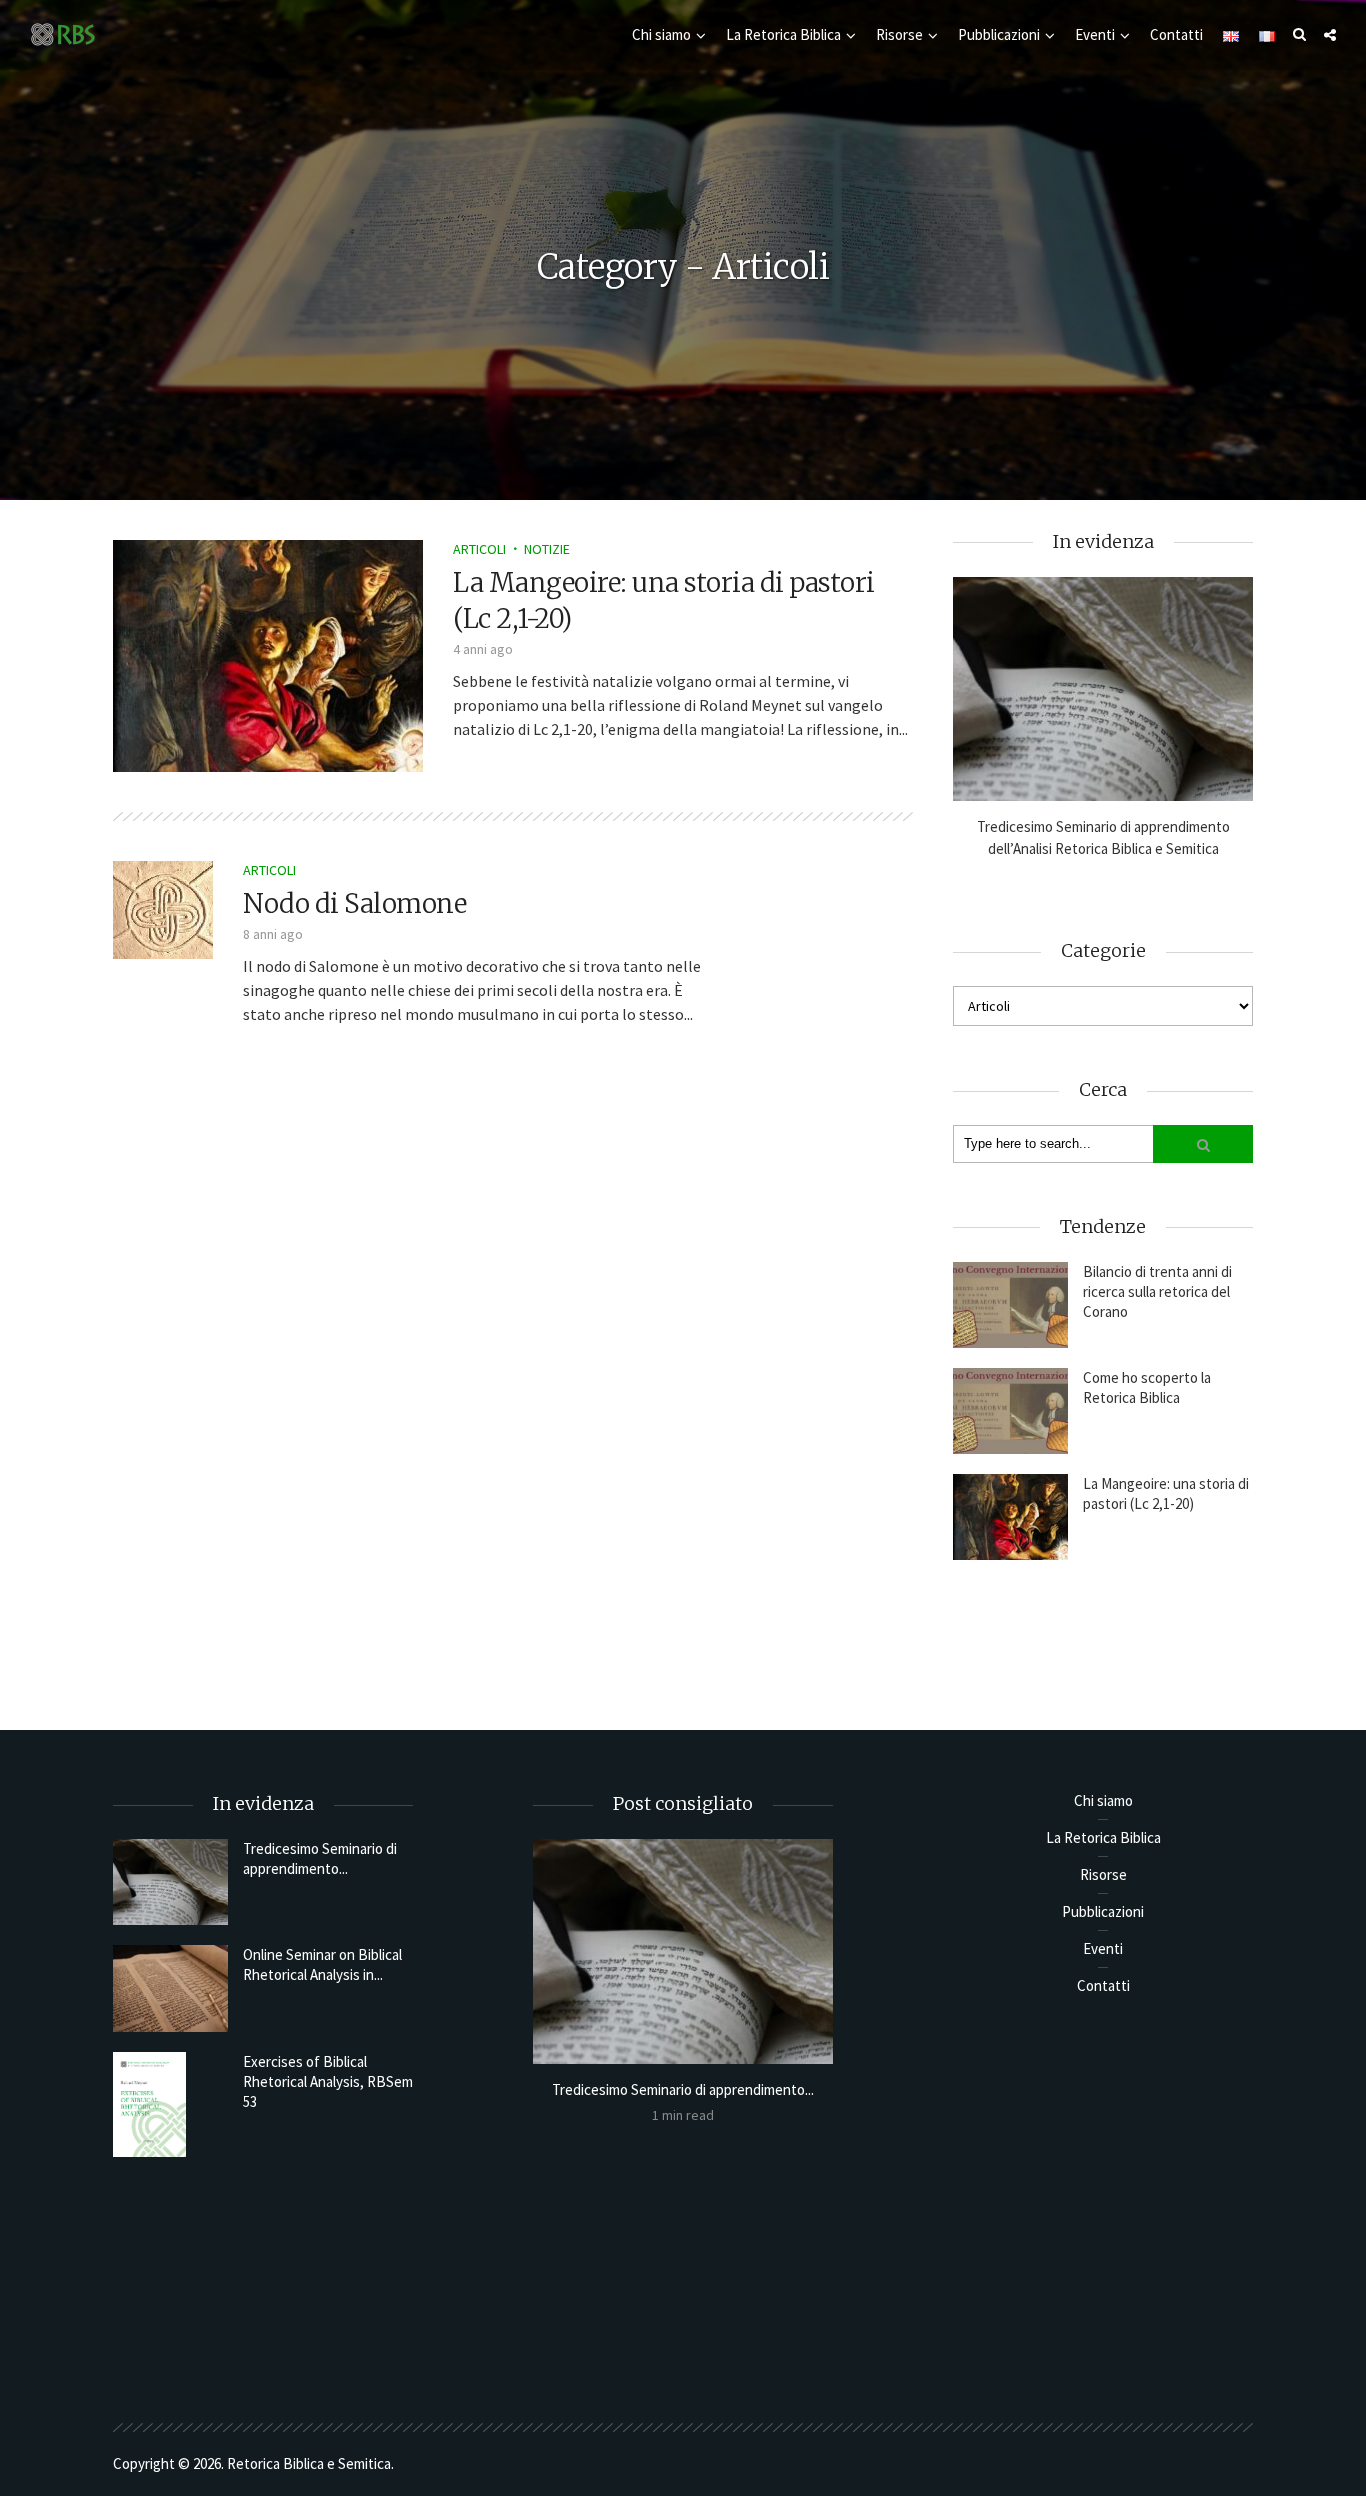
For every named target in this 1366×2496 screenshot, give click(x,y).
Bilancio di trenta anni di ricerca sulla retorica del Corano (1157, 1291)
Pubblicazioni (999, 34)
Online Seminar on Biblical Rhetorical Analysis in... (322, 1964)
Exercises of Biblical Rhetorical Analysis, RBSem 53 (328, 2081)
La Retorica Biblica (783, 34)
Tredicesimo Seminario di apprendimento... (320, 1858)
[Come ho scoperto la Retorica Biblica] (1010, 1411)
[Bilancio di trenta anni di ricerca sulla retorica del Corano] (1010, 1305)
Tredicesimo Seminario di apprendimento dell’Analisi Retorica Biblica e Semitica (1103, 837)
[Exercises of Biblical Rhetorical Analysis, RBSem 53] (170, 2104)
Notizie (547, 549)
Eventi (1095, 34)
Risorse (899, 34)
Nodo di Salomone (354, 903)
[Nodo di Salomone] (163, 908)
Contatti (1176, 34)
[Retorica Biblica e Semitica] (63, 33)
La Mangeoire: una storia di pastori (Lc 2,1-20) (1166, 1493)
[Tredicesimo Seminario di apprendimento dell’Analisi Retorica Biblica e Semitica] (1103, 689)
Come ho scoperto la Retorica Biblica (1147, 1387)
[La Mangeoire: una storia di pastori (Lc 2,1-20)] (268, 654)
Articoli (479, 549)
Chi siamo (661, 34)
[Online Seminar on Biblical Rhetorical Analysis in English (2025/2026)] (170, 1988)
